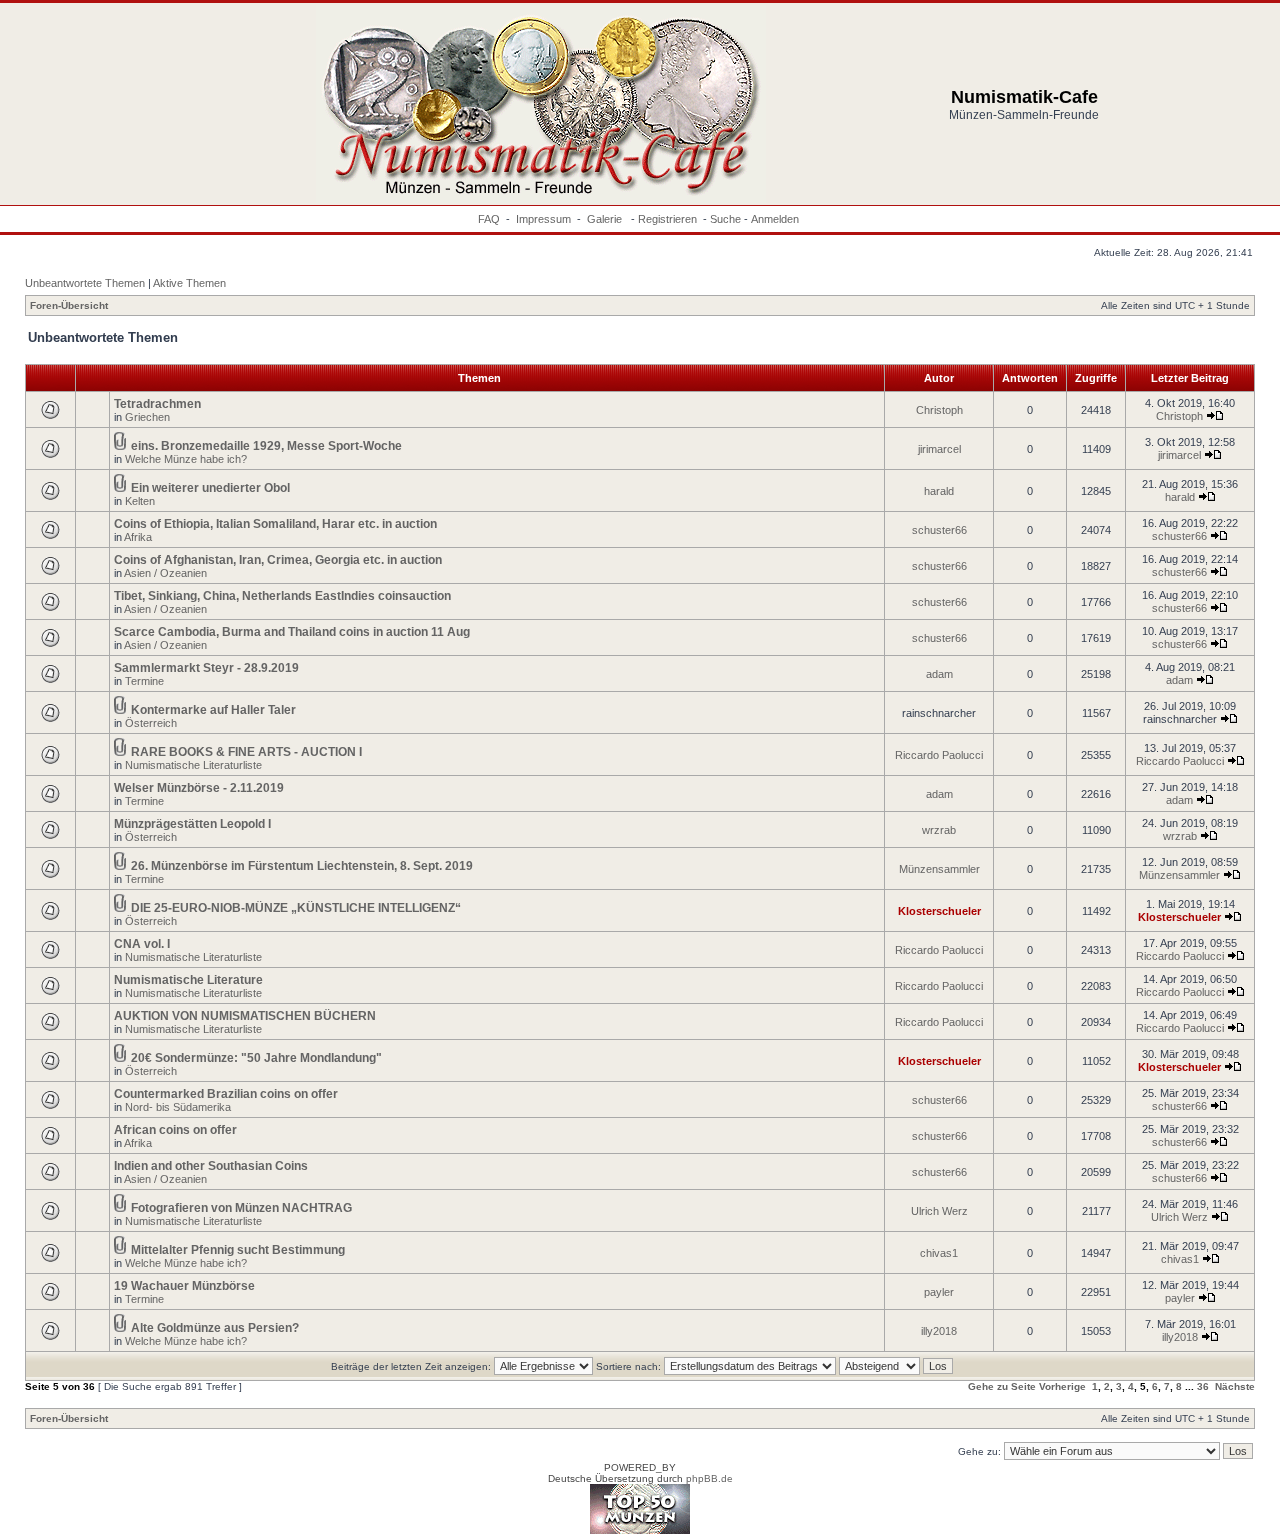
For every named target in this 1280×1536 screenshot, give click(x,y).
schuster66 (939, 530)
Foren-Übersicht (69, 305)
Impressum (543, 219)
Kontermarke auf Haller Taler (213, 710)
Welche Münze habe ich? (186, 459)
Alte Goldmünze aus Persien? (215, 1328)
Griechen (147, 417)
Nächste (1235, 1386)
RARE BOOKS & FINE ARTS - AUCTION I (246, 752)
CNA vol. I (142, 944)
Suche (725, 219)
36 (1203, 1386)
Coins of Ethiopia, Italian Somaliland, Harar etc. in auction (275, 524)
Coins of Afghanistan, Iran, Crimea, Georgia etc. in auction (278, 560)
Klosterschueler (939, 911)
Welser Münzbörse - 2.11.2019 (199, 788)
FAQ (489, 219)
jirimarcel (939, 449)
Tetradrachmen (157, 404)
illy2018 (939, 1331)
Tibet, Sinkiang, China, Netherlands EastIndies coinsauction (282, 596)
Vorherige (1062, 1386)
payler (939, 1292)
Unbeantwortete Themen (85, 283)
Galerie (606, 219)
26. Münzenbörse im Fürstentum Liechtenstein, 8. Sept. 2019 (302, 866)
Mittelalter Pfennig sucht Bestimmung (238, 1250)
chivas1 (939, 1253)
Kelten (140, 501)
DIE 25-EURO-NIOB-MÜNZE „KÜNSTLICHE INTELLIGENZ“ (296, 908)
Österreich (151, 723)
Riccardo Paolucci (939, 755)
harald (939, 491)
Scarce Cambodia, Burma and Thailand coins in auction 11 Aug (292, 632)
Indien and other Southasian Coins (211, 1166)
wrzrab (939, 830)
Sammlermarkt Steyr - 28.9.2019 (206, 668)
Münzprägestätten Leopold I (192, 824)
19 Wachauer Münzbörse (184, 1286)
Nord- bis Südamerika (178, 1107)
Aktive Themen (189, 283)
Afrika (138, 537)
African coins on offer (175, 1130)
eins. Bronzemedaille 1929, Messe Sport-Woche (266, 446)
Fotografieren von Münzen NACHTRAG (241, 1208)
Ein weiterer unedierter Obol (210, 488)
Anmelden (775, 219)
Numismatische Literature (188, 980)
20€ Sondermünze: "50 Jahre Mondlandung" (256, 1058)
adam (939, 674)
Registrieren (667, 219)
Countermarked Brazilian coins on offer (226, 1094)
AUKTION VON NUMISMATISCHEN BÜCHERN (245, 1016)
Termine (144, 681)
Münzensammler (939, 869)
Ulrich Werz (939, 1211)
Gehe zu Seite (1002, 1386)
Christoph (939, 410)
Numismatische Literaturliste (193, 765)
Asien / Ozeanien (165, 573)
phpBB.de (709, 1478)
